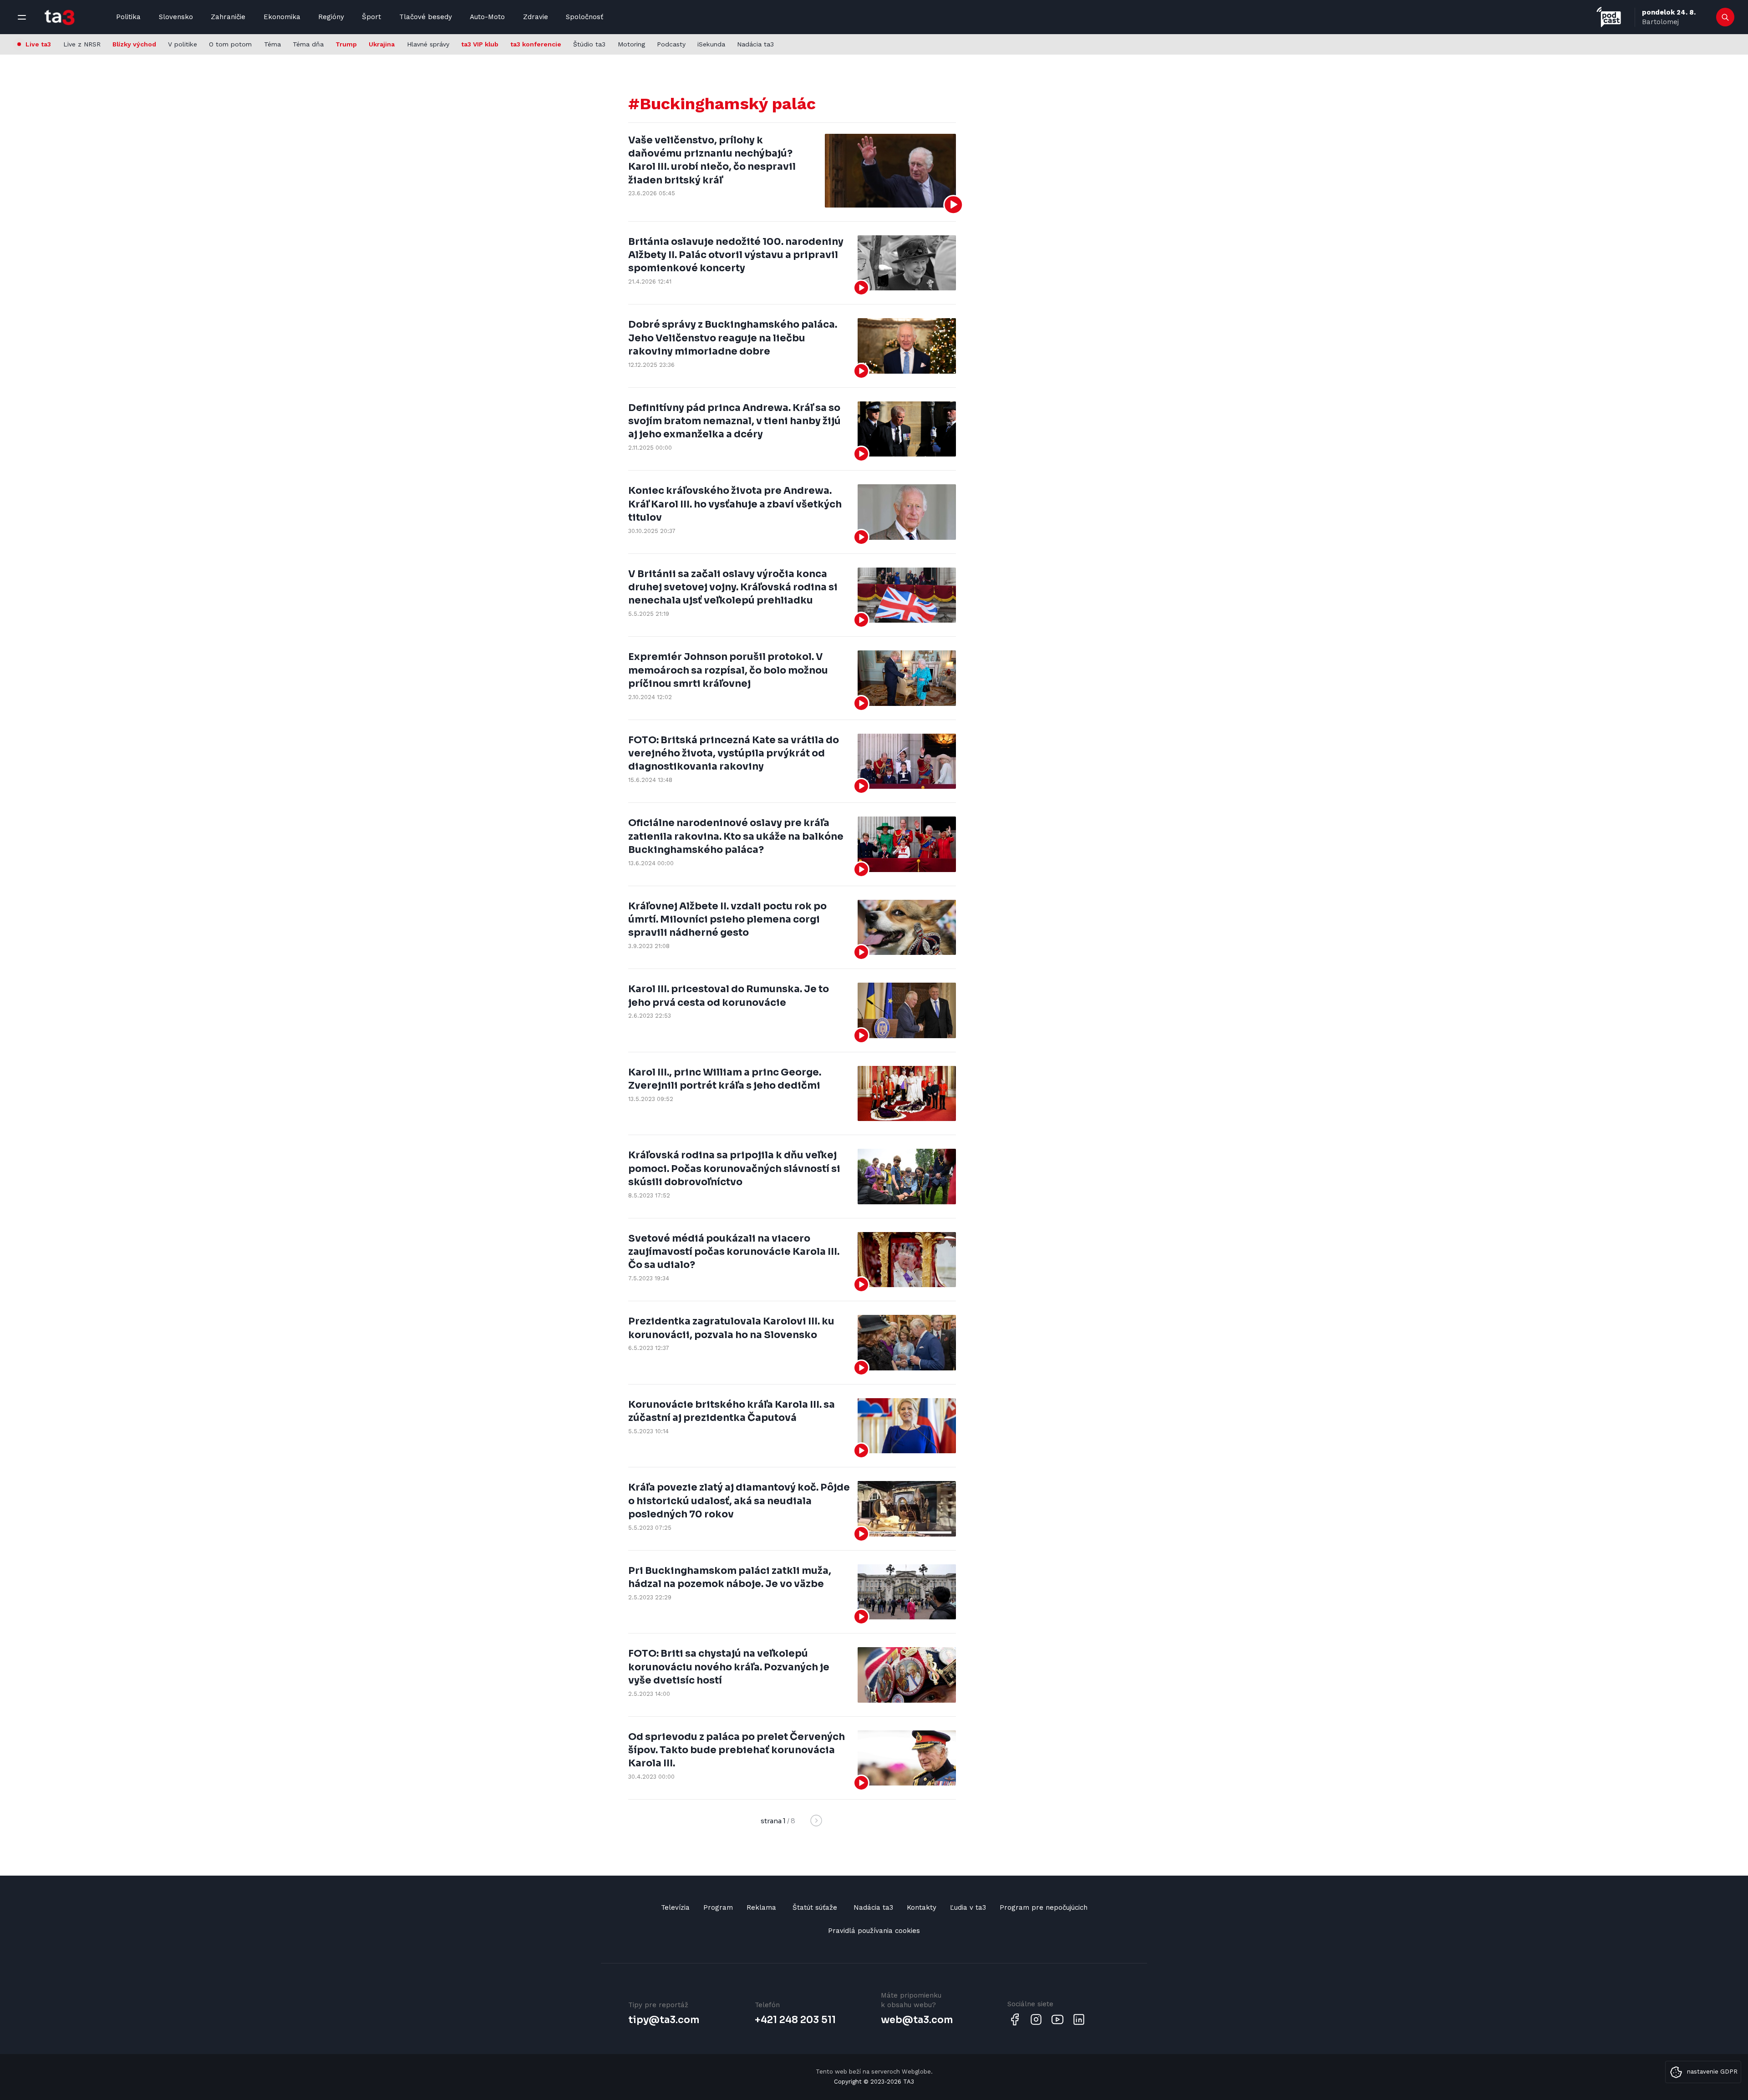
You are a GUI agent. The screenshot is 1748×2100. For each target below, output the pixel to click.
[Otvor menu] (22, 17)
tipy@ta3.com (664, 2020)
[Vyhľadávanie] (1725, 17)
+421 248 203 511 (795, 2020)
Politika (128, 17)
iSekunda (711, 44)
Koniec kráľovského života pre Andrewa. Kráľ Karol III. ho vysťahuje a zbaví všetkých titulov (735, 504)
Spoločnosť (584, 17)
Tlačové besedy (426, 17)
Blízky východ (134, 44)
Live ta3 (38, 44)
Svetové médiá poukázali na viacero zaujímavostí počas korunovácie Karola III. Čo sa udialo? (734, 1252)
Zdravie (536, 17)
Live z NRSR (82, 44)
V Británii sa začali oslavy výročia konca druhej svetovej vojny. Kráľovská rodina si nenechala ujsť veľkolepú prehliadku (733, 587)
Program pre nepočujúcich (1044, 1907)
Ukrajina (382, 44)
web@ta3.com (917, 2020)
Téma (272, 44)
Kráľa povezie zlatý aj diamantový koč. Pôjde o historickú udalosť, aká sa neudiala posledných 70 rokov (739, 1501)
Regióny (331, 17)
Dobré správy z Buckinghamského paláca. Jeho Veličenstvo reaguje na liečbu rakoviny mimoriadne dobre (733, 338)
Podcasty (671, 44)
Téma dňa (308, 44)
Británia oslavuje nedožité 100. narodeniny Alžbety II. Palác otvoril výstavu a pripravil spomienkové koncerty (736, 255)
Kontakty (922, 1907)
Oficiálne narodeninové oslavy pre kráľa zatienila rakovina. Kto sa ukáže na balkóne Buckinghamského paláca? (736, 836)
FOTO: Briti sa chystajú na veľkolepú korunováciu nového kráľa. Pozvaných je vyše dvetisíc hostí (729, 1667)
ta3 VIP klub (480, 44)
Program (718, 1907)
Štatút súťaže (815, 1907)
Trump (346, 44)
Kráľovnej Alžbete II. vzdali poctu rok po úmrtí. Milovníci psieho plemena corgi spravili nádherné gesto (727, 920)
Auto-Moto (487, 17)
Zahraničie (228, 17)
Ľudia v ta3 (968, 1907)
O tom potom (230, 44)
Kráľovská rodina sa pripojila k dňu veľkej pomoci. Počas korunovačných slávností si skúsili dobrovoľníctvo (734, 1169)
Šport (371, 17)
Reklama (761, 1907)
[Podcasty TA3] (1609, 17)
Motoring (631, 44)
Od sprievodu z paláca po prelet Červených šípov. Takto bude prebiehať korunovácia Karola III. (737, 1750)
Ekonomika (282, 17)
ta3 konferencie (536, 44)
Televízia (675, 1907)
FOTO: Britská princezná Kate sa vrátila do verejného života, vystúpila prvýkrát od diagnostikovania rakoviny (734, 753)
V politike (183, 44)
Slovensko (176, 17)
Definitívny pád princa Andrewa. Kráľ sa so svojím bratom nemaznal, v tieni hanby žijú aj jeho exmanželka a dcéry (734, 421)
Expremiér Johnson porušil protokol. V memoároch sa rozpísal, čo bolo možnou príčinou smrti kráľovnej (728, 670)
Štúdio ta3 (589, 44)
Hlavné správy (428, 44)
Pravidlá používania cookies (874, 1931)
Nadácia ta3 (755, 44)
